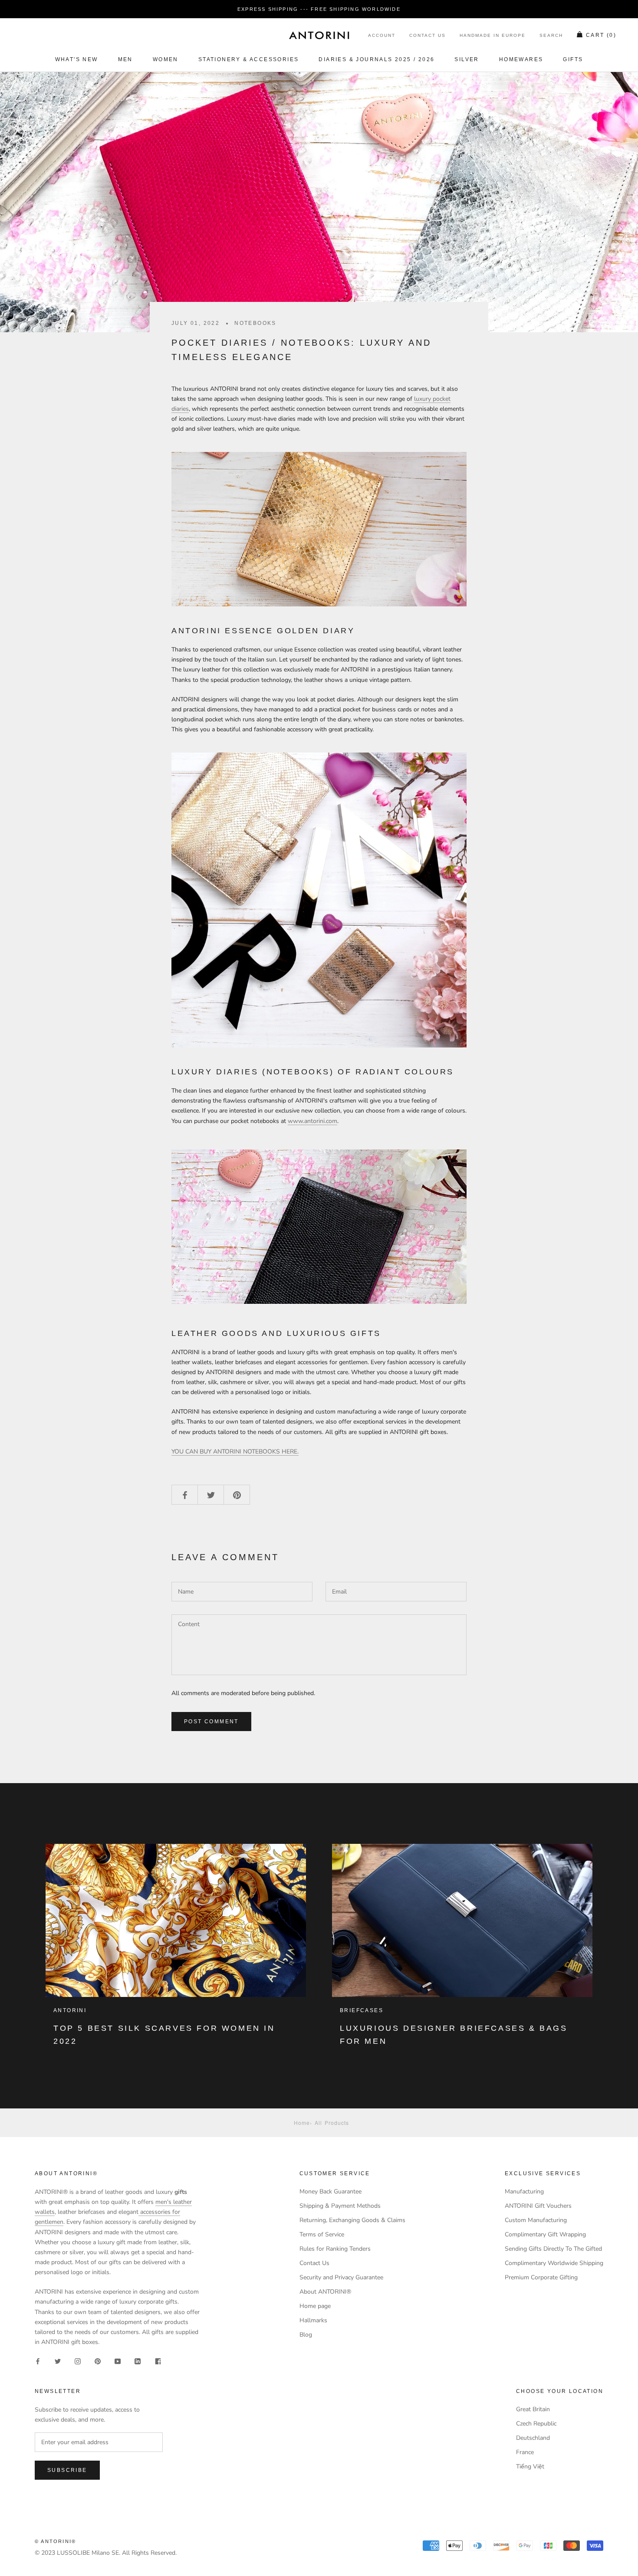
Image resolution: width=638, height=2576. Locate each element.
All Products (332, 2123)
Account (382, 36)
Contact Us (428, 36)
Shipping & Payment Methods (340, 2206)
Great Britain (533, 2409)
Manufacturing (524, 2191)
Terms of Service (322, 2234)
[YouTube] (118, 2361)
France (525, 2452)
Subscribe (67, 2470)
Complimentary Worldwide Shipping (554, 2263)
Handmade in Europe (493, 36)
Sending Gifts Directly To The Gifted (553, 2249)
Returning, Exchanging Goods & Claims (352, 2220)
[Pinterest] (98, 2361)
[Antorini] (319, 35)
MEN (125, 59)
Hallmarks (313, 2320)
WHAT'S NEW (77, 59)
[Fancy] (158, 2361)
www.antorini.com (312, 1121)
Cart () (601, 36)
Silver (467, 59)
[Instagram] (78, 2361)
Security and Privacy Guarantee (341, 2277)
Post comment (211, 1722)
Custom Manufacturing (536, 2220)
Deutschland (533, 2438)
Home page (315, 2306)
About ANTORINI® (325, 2292)
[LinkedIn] (138, 2361)
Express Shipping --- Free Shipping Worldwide (319, 9)
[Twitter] (58, 2361)
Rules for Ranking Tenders (335, 2249)
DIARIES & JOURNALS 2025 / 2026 (377, 59)
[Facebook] (38, 2361)
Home (302, 2123)
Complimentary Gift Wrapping (545, 2234)
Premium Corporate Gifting (541, 2277)
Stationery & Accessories (249, 59)
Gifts (573, 59)
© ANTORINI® (55, 2541)
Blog (306, 2335)
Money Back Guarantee (331, 2191)
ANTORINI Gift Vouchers (538, 2206)
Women (166, 59)
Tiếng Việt (530, 2466)
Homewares (521, 59)
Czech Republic (536, 2424)
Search (551, 36)
